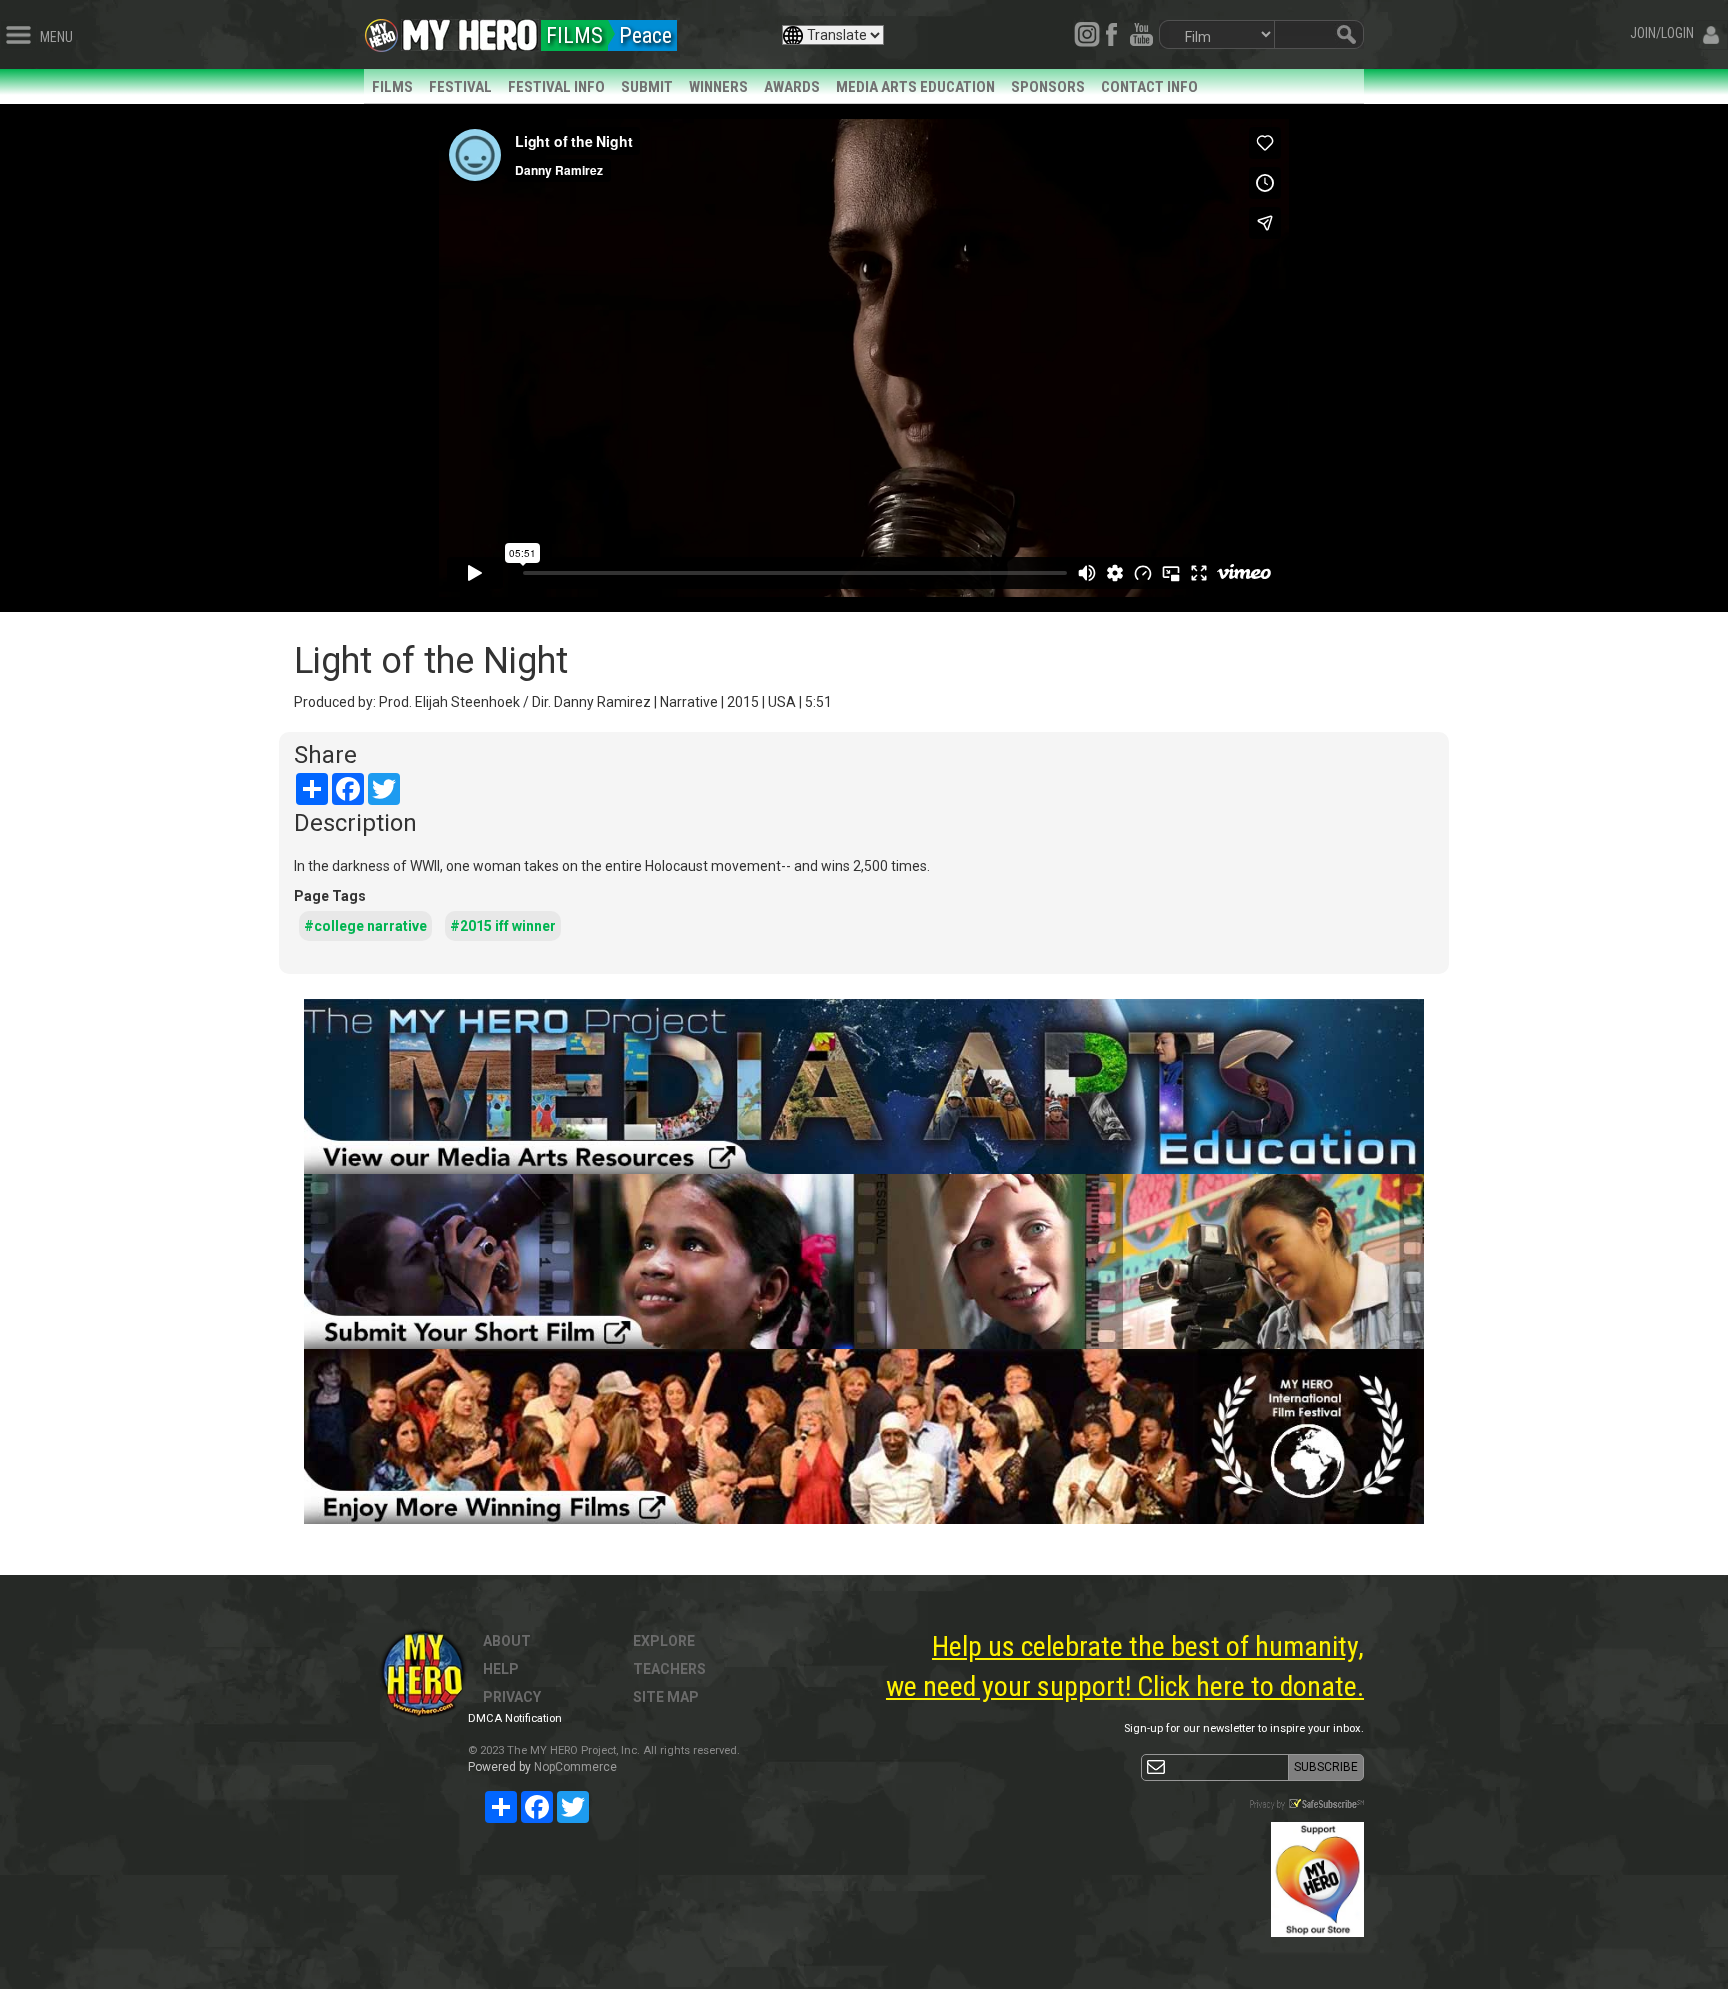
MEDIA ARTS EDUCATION (915, 87)
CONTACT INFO (1149, 87)
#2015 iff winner (503, 926)
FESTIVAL (460, 87)
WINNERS (718, 87)
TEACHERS (669, 1669)
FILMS (392, 87)
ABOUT (507, 1641)
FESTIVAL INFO (556, 87)
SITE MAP (666, 1697)
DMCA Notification (515, 1718)
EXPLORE (664, 1641)
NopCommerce (575, 1767)
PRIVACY (512, 1697)
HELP (501, 1669)
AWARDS (792, 87)
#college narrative (365, 926)
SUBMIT (647, 87)
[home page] (470, 30)
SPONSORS (1048, 87)
